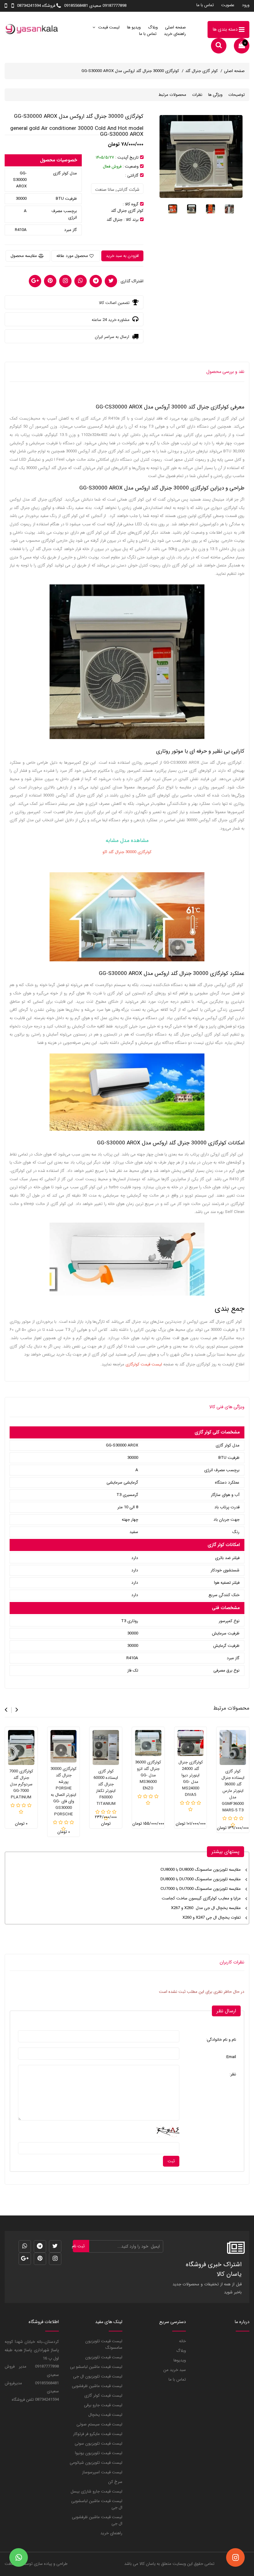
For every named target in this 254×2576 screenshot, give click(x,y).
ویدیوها (180, 2360)
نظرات (197, 95)
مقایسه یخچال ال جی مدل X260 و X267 (206, 1908)
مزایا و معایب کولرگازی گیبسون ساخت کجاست (201, 1898)
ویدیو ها (134, 27)
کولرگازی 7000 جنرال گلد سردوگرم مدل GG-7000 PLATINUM (21, 1784)
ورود (246, 5)
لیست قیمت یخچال (105, 2415)
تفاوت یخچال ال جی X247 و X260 (212, 1918)
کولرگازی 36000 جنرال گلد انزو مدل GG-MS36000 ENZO (148, 1775)
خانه (182, 2341)
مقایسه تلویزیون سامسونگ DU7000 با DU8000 (201, 1879)
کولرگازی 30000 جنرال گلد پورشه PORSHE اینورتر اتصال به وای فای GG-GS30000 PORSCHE (63, 1792)
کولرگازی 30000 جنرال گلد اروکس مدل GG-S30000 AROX (130, 71)
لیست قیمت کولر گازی (103, 2396)
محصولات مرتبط (172, 95)
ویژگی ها (215, 95)
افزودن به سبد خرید (122, 256)
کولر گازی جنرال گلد (201, 71)
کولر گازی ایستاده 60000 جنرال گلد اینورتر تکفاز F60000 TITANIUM (106, 1788)
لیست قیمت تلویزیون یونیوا (99, 2453)
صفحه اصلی (175, 27)
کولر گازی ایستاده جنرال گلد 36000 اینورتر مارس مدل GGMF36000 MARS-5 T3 (233, 1791)
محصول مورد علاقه (72, 256)
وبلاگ (153, 27)
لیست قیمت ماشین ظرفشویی (97, 2386)
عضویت (228, 5)
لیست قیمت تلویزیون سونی (99, 2444)
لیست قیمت (108, 27)
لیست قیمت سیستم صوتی (99, 2424)
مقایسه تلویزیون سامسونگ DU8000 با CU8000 (201, 1870)
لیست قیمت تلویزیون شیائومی (96, 2463)
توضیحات (236, 95)
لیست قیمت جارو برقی (103, 2405)
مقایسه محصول (24, 256)
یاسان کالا (147, 2564)
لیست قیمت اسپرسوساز (102, 2472)
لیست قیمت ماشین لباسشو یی (96, 2367)
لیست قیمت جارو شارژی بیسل (96, 2491)
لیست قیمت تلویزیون (104, 2357)
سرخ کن (115, 2482)
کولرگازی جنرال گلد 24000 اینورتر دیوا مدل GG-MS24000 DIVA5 (191, 1779)
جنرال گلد (114, 220)
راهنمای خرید (175, 34)
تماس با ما (205, 5)
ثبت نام (79, 2246)
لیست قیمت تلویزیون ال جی (98, 2376)
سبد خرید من (175, 2370)
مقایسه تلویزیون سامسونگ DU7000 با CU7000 (201, 1889)
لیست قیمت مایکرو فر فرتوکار (98, 2434)
